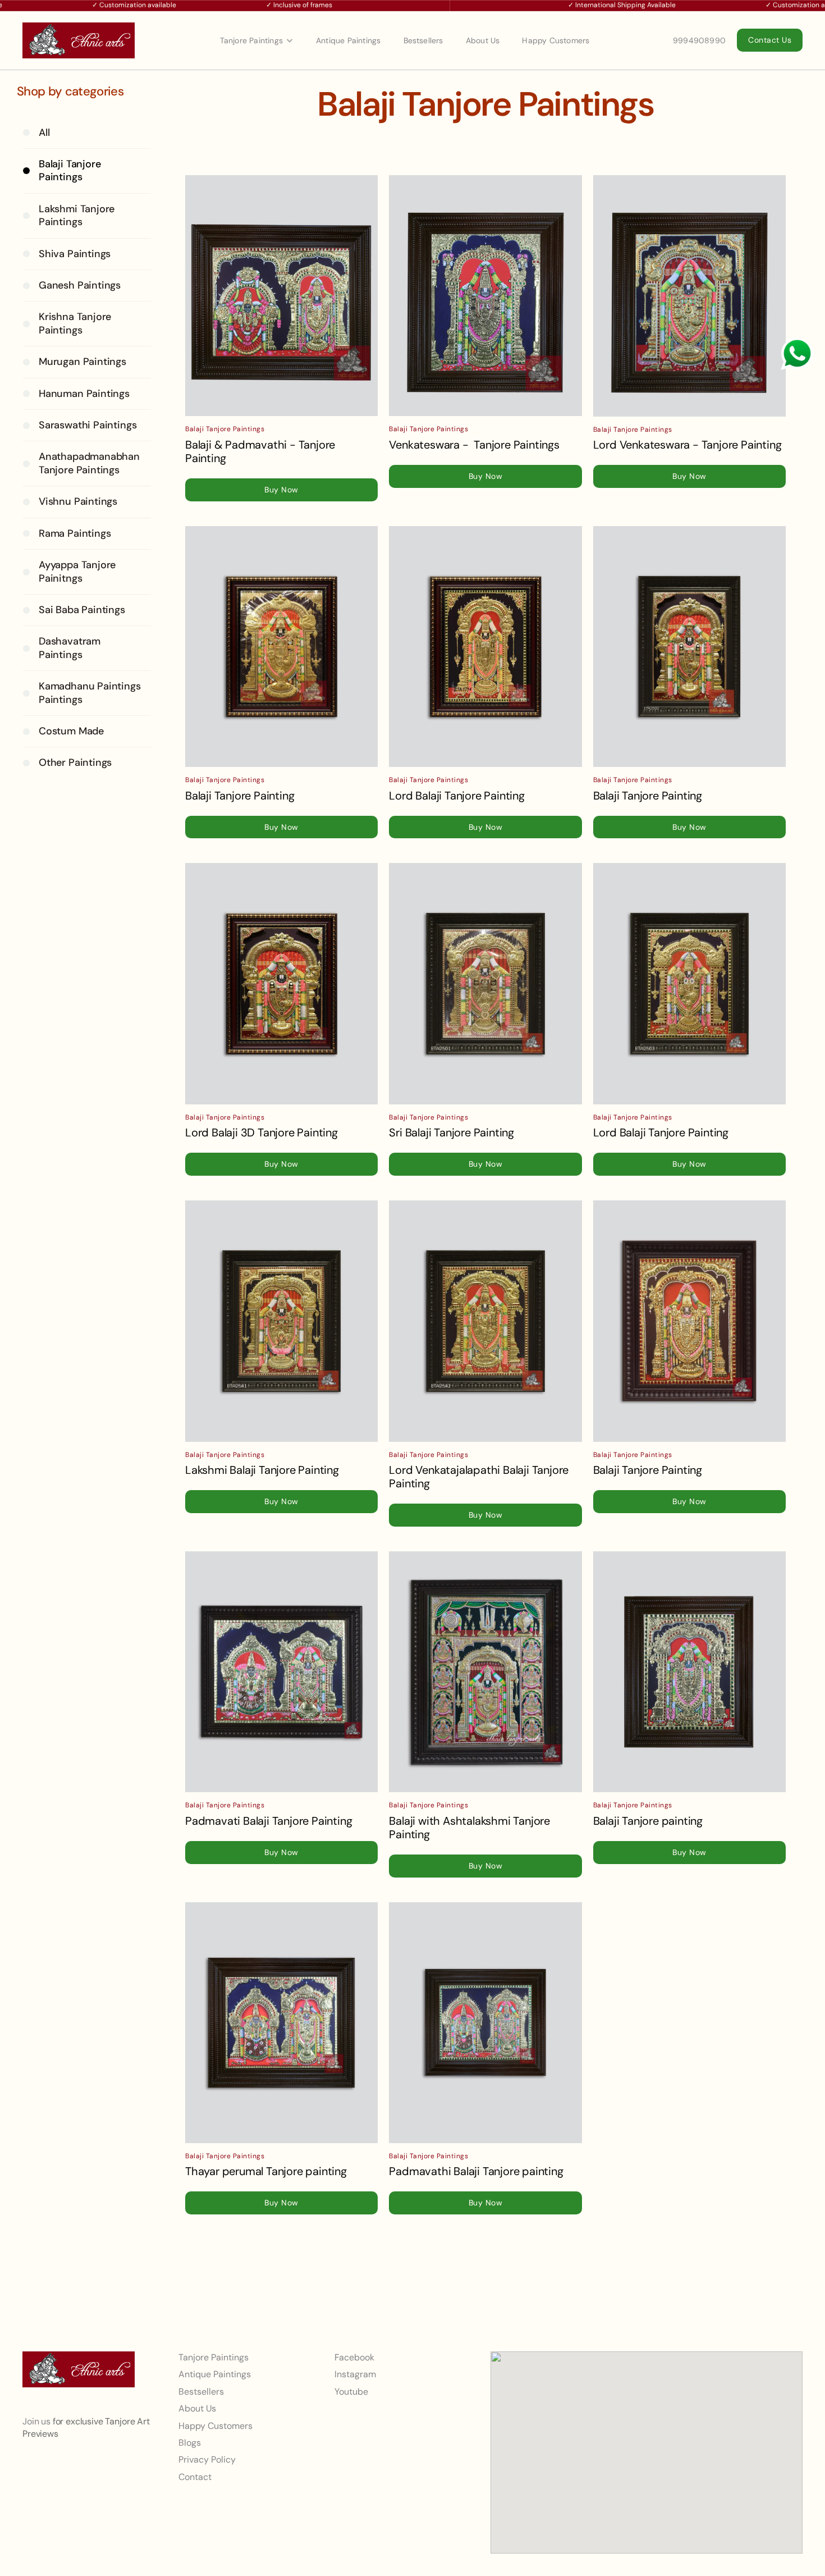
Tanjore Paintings (251, 40)
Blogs (190, 2443)
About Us (483, 40)
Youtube (351, 2392)
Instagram (355, 2375)
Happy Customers (556, 40)
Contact (195, 2477)
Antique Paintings (348, 40)
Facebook (354, 2357)
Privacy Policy (207, 2460)
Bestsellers (423, 40)
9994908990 (699, 40)
